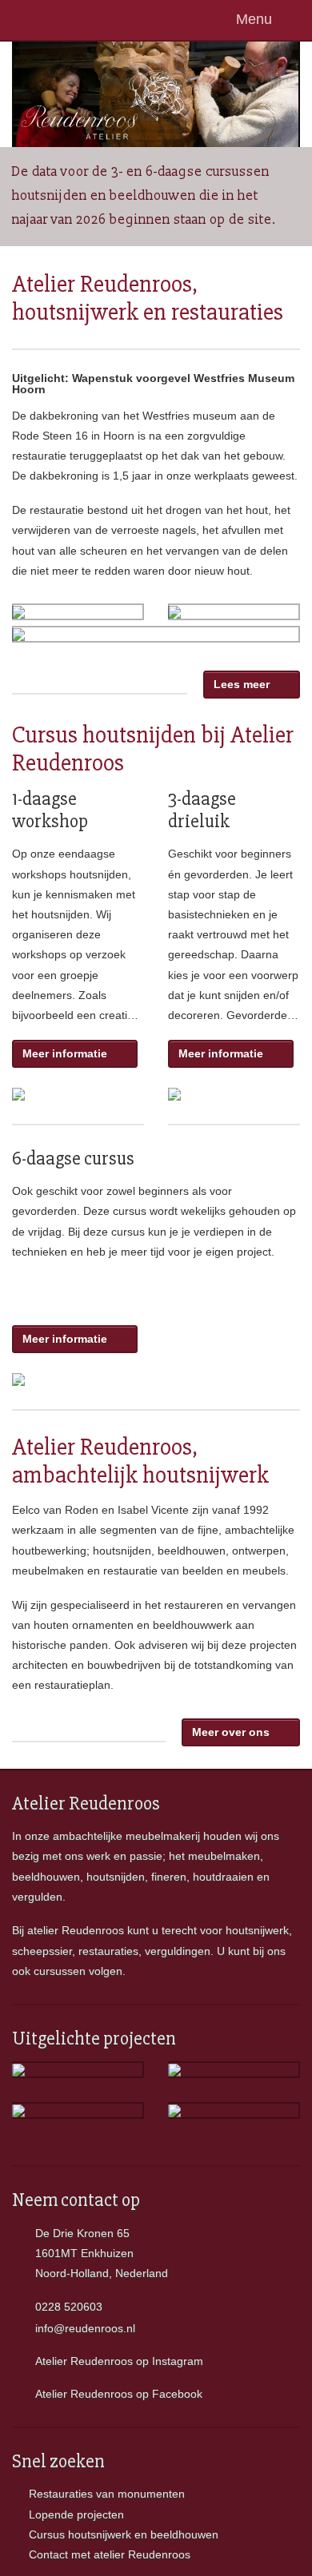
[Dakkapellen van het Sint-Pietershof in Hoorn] (174, 2069)
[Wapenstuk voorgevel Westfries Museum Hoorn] (18, 611)
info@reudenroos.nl (85, 2328)
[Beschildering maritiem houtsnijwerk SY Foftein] (174, 2110)
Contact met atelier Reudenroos (110, 2554)
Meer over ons (234, 1732)
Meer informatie (68, 1053)
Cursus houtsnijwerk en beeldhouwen (124, 2534)
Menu (258, 19)
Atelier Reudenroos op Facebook (119, 2394)
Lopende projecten (76, 2514)
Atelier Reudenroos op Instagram (119, 2361)
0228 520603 (69, 2307)
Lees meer (242, 684)
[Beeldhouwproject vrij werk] (18, 2069)
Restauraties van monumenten (107, 2494)
